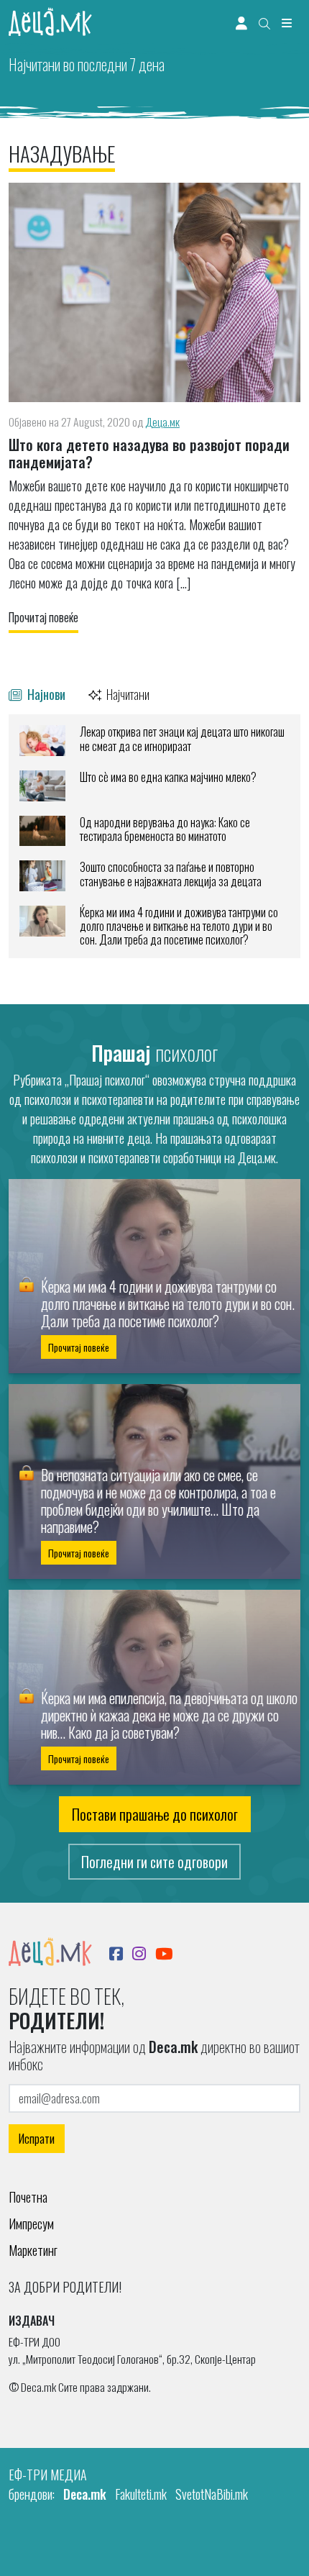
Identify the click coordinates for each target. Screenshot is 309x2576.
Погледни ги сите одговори (154, 1862)
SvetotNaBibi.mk (212, 2494)
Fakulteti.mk (141, 2494)
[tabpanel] (154, 836)
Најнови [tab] (45, 694)
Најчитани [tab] (127, 694)
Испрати (37, 2139)
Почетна (28, 2197)
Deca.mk (85, 2494)
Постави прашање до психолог (155, 1814)
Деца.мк (162, 422)
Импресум (31, 2224)
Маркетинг (33, 2250)
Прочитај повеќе (43, 617)
